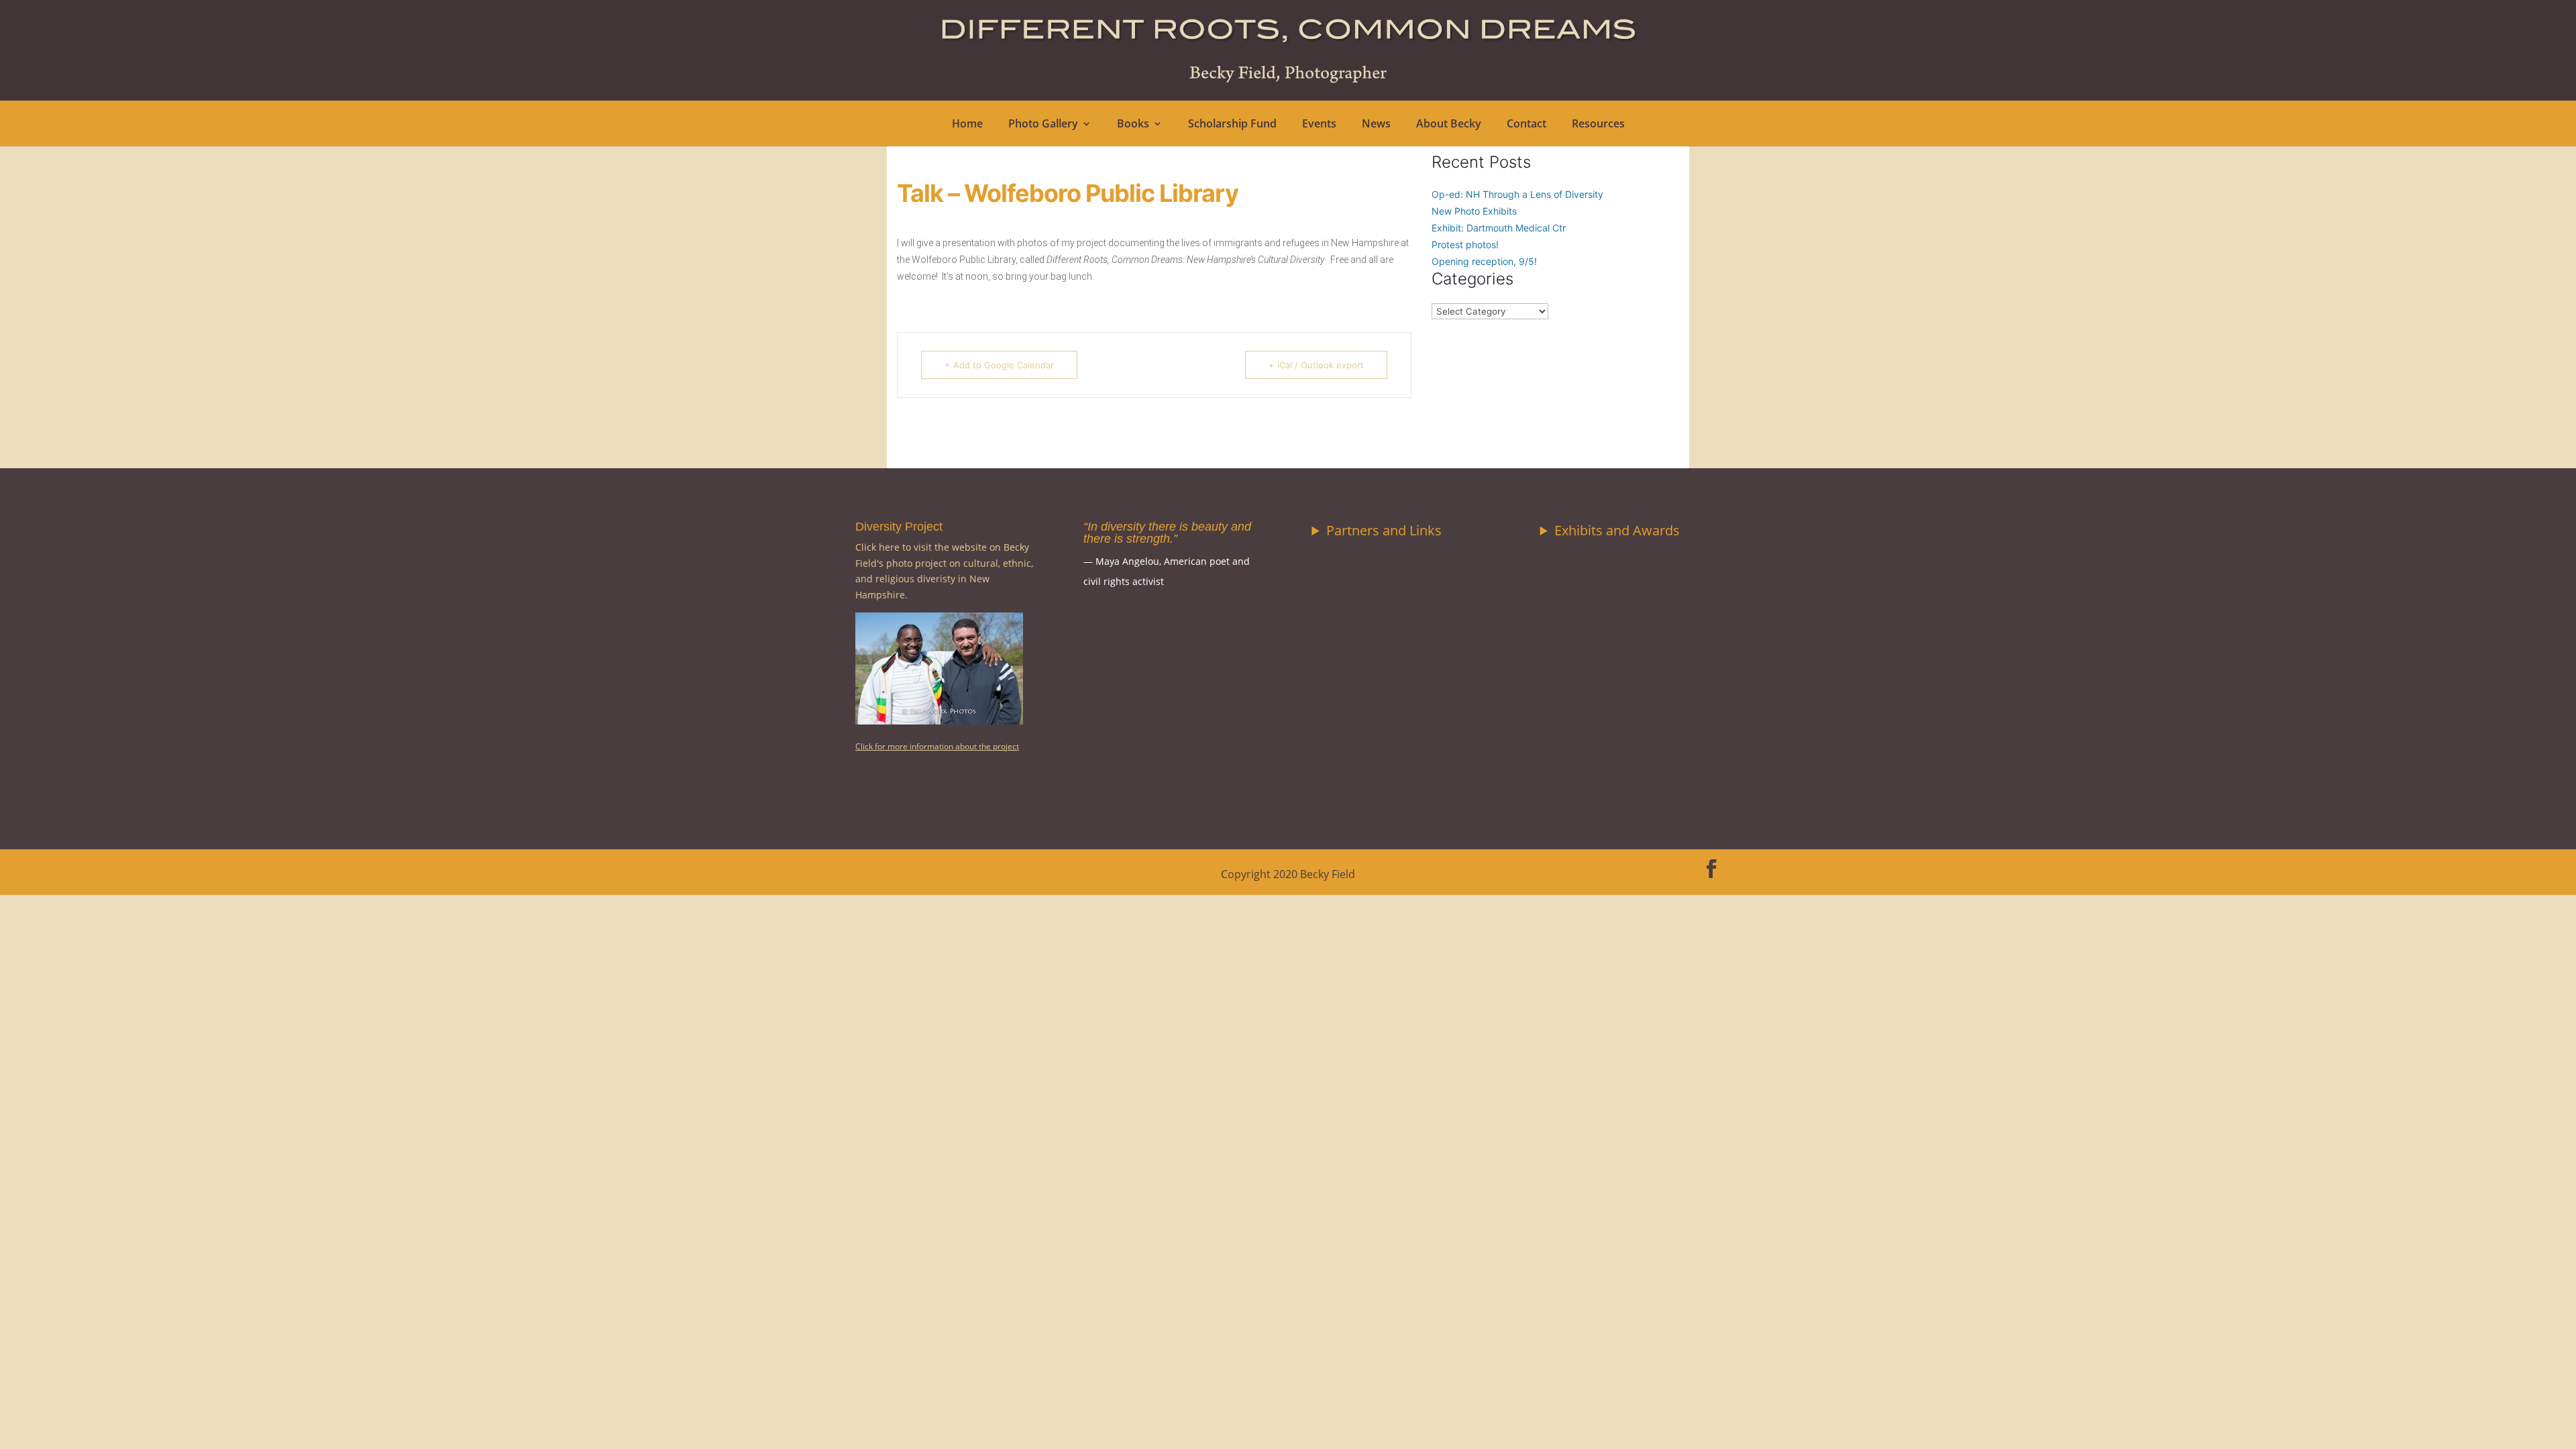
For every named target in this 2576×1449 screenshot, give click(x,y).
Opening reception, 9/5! (1484, 261)
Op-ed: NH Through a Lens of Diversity (1517, 194)
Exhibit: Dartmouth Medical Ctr (1499, 228)
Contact (1526, 125)
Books (1133, 125)
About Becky (1449, 125)
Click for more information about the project (937, 746)
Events (1319, 125)
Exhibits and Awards (1617, 530)
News (1376, 125)
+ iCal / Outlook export (1316, 365)
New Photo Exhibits (1474, 211)
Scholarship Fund (1232, 125)
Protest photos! (1465, 245)
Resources (1598, 125)
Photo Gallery (1043, 125)
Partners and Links (1384, 530)
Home (967, 125)
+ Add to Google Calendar (999, 365)
